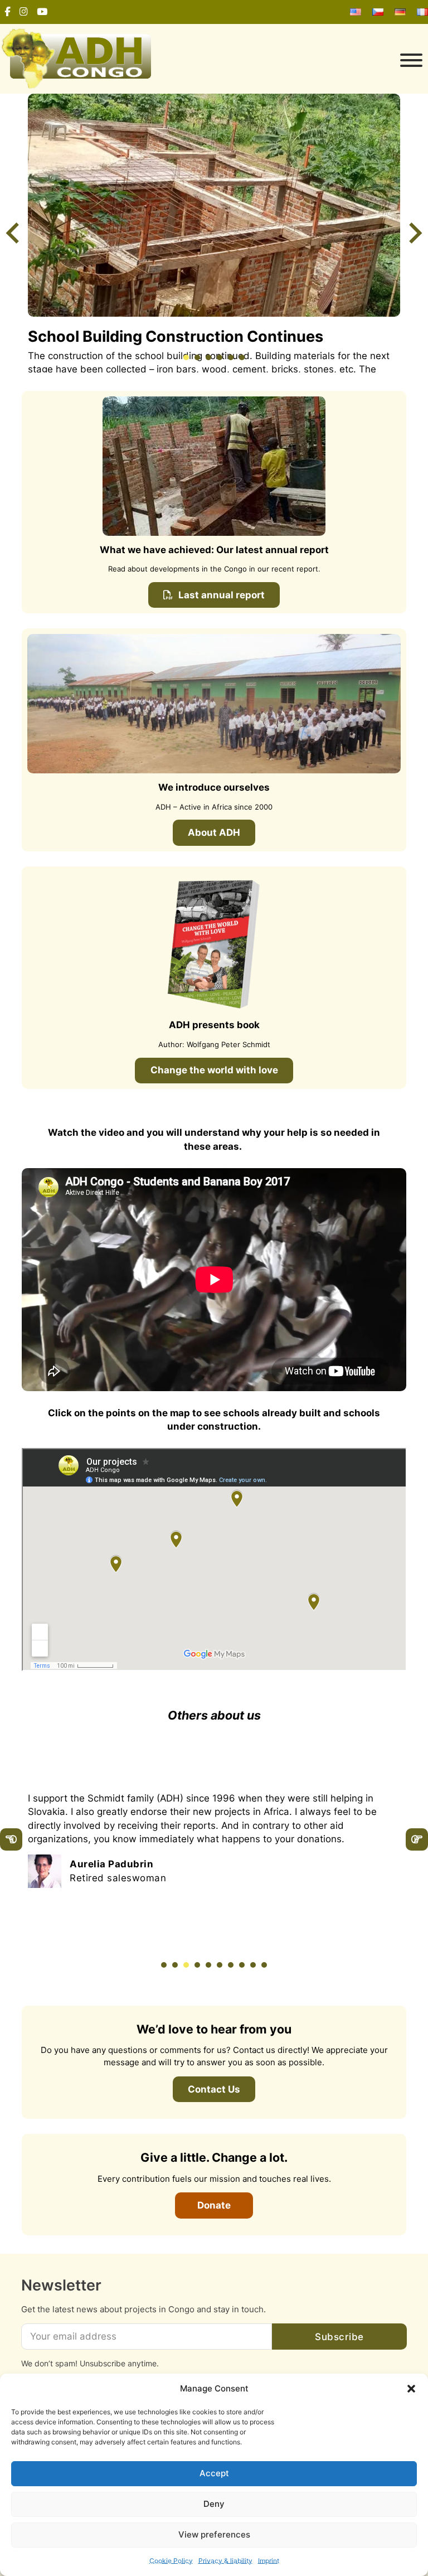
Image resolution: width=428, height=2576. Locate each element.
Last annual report (222, 595)
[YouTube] (42, 12)
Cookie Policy (171, 2561)
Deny (214, 2504)
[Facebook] (8, 12)
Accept (214, 2473)
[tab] (186, 357)
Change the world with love (214, 1070)
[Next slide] (414, 233)
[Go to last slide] (14, 233)
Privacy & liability (225, 2561)
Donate (214, 2205)
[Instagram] (24, 12)
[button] (411, 2389)
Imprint (269, 2561)
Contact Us (214, 2089)
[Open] (292, 60)
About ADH (214, 832)
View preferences (214, 2534)
